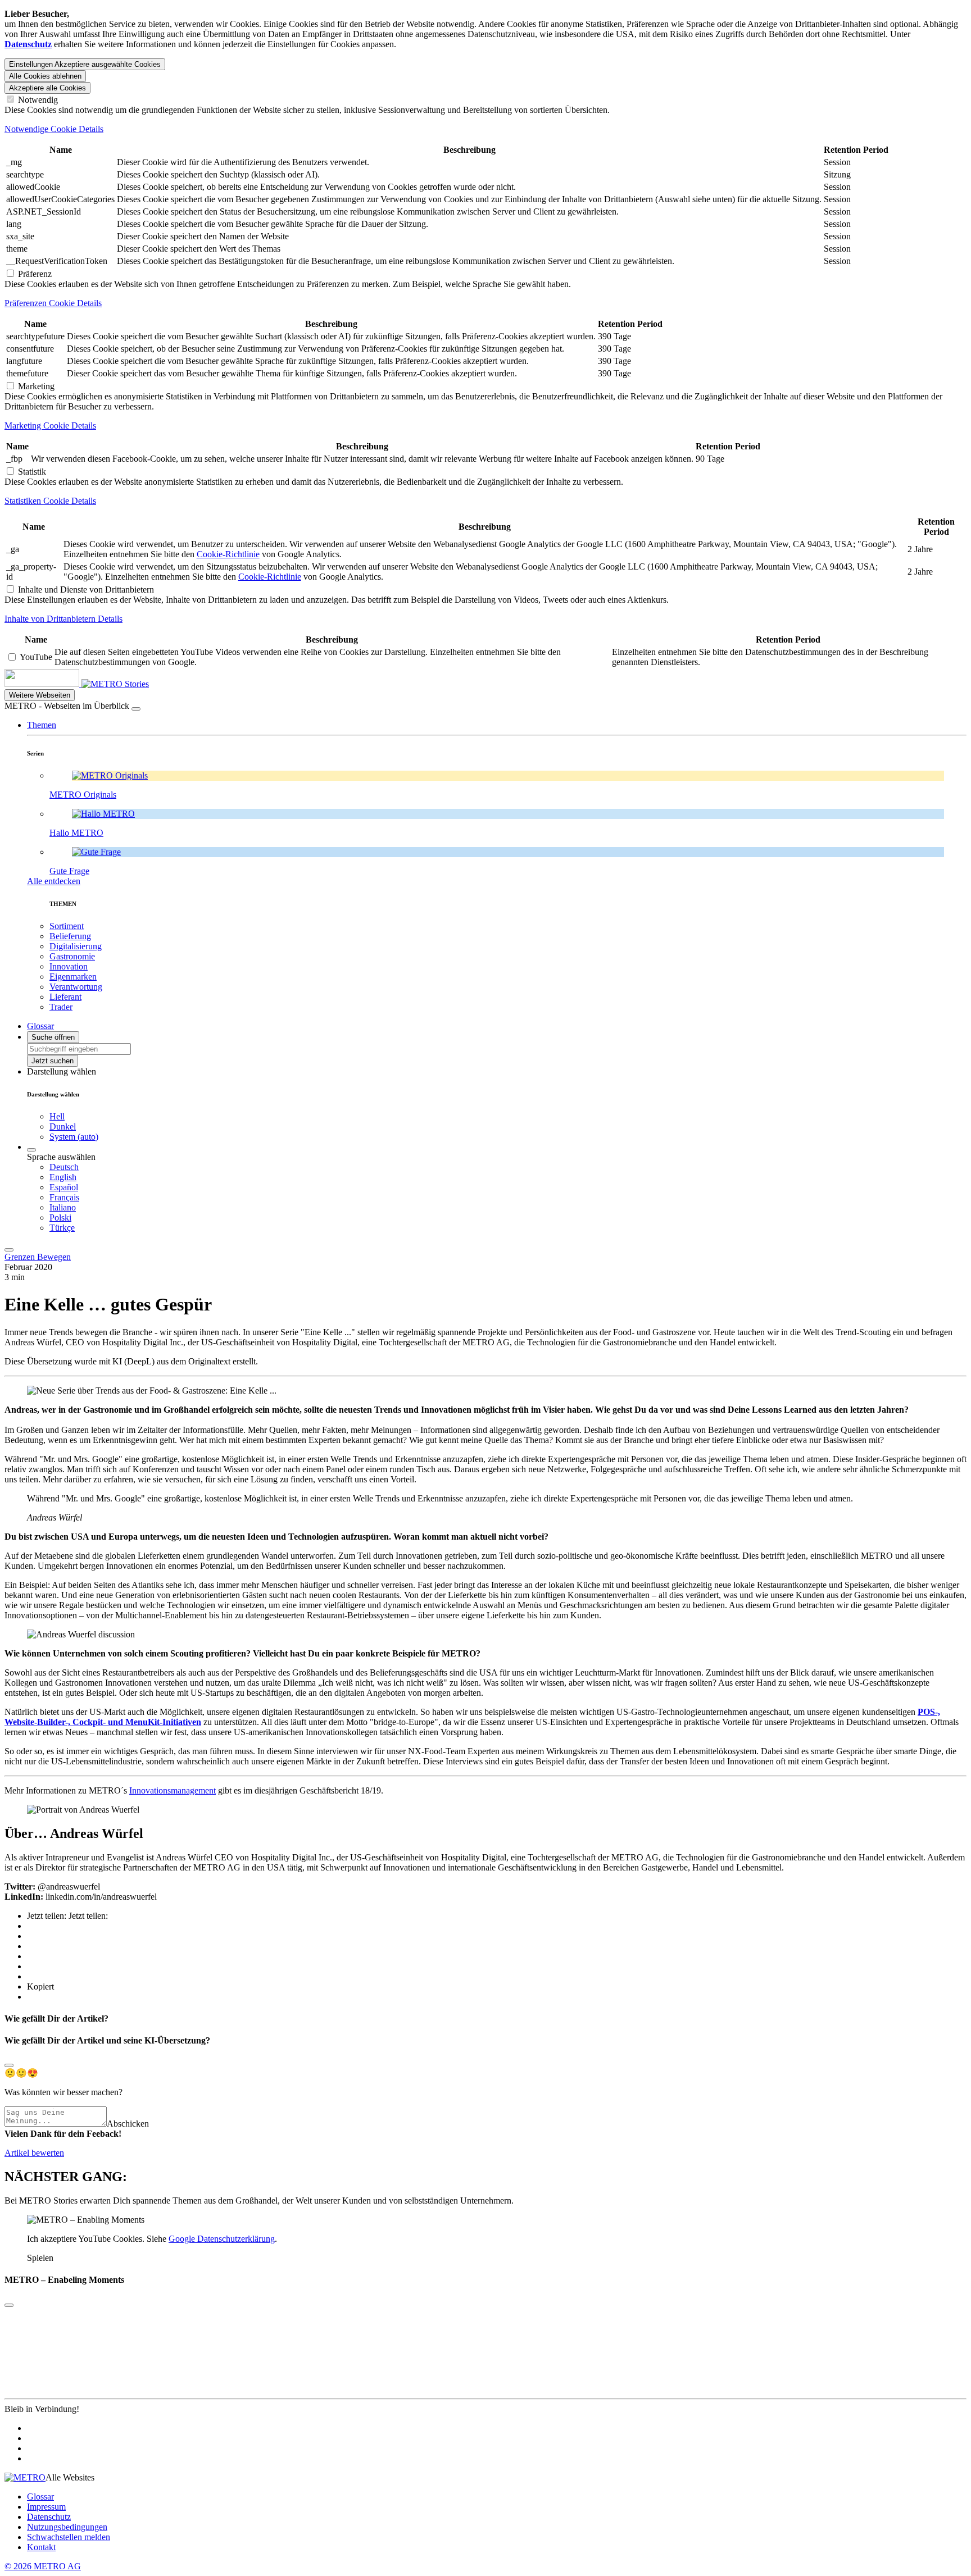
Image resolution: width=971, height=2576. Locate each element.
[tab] (485, 129)
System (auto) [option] (74, 1137)
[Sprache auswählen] (31, 1150)
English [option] (63, 1177)
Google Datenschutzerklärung (222, 2239)
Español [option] (64, 1187)
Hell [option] (57, 1116)
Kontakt (41, 2547)
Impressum (46, 2507)
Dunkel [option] (63, 1127)
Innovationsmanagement (173, 1790)
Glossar (40, 2497)
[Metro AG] (65, 684)
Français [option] (64, 1197)
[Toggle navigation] (9, 1250)
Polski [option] (60, 1218)
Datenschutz (49, 2517)
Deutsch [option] (64, 1167)
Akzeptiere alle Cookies (47, 88)
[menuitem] (508, 1167)
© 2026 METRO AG (43, 2566)
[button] (42, 725)
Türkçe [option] (62, 1228)
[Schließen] (136, 709)
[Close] (9, 2065)
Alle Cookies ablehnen (45, 76)
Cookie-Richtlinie (228, 554)
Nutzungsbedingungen (67, 2527)
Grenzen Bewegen (38, 1257)
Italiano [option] (63, 1207)
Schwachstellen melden (69, 2537)
